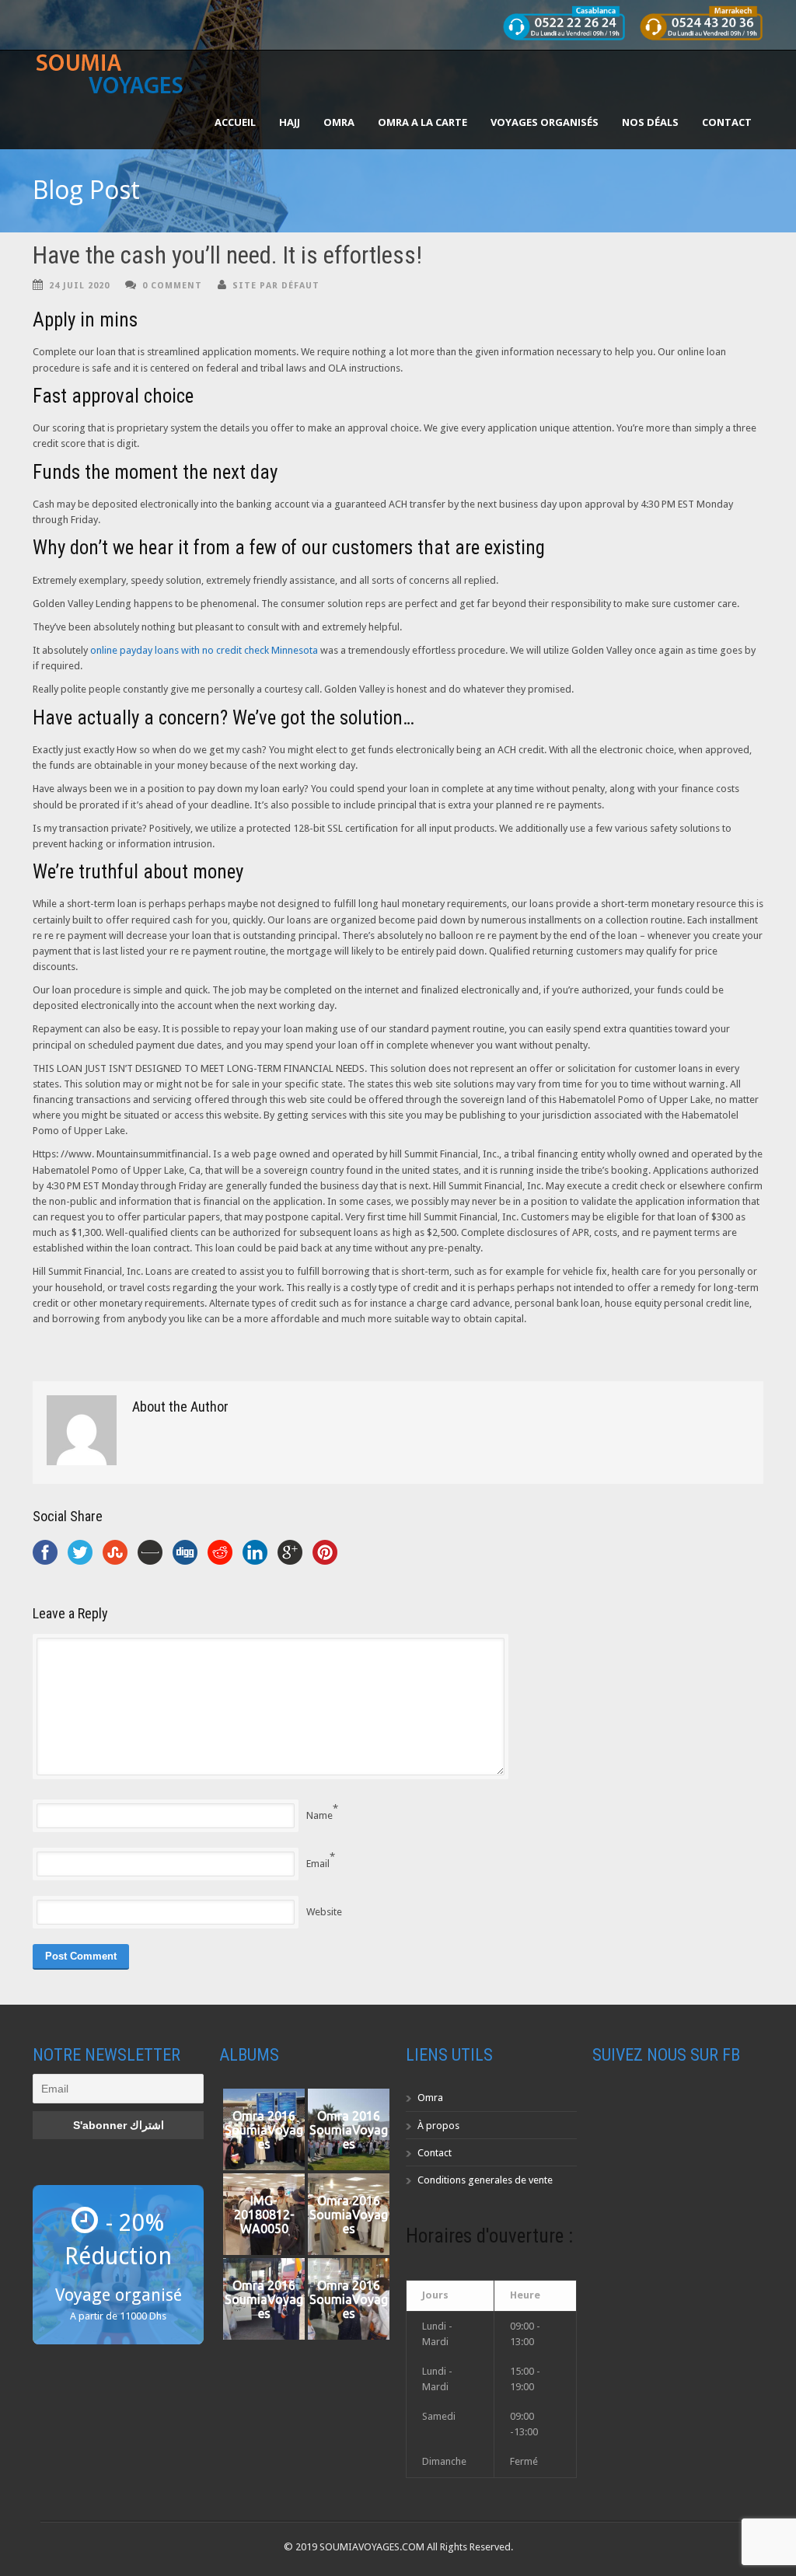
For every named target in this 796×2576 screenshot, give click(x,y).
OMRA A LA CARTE (422, 122)
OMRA (339, 122)
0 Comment (172, 286)
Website (324, 1912)
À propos (438, 2126)
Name (319, 1815)
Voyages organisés (545, 122)
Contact (727, 122)
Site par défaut (276, 286)
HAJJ (290, 122)
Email (318, 1864)
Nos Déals (650, 122)
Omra (430, 2098)
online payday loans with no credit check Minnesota (204, 650)
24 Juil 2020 (79, 286)
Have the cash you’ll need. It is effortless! (227, 255)
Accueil (235, 122)
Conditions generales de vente (485, 2180)
